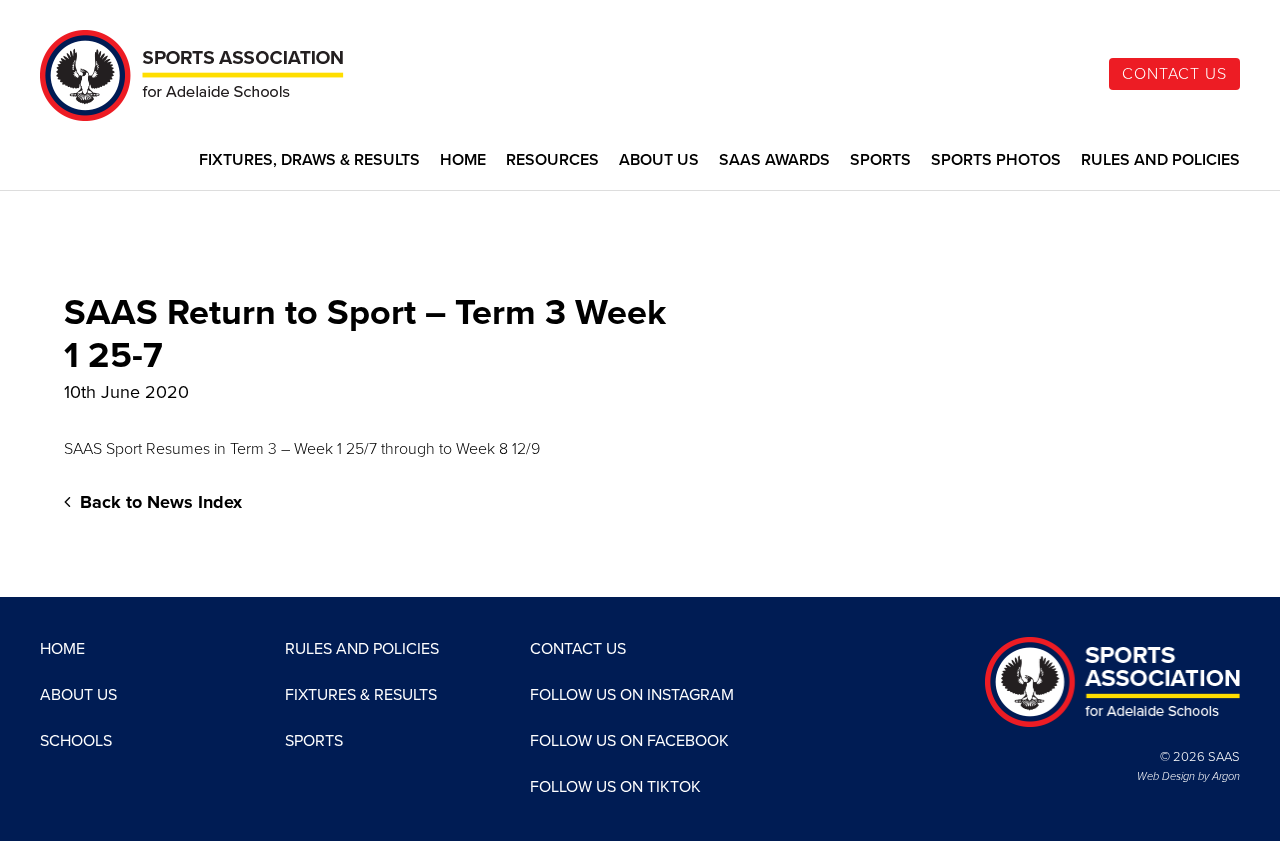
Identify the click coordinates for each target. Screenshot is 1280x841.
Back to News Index (158, 502)
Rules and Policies (1160, 160)
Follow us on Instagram (632, 695)
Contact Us (1174, 74)
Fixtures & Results (361, 695)
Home (463, 160)
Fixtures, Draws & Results (309, 160)
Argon (1226, 776)
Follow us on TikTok (615, 787)
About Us (659, 160)
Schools (76, 741)
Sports (880, 160)
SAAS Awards (774, 160)
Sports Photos (996, 160)
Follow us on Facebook (629, 741)
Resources (552, 160)
